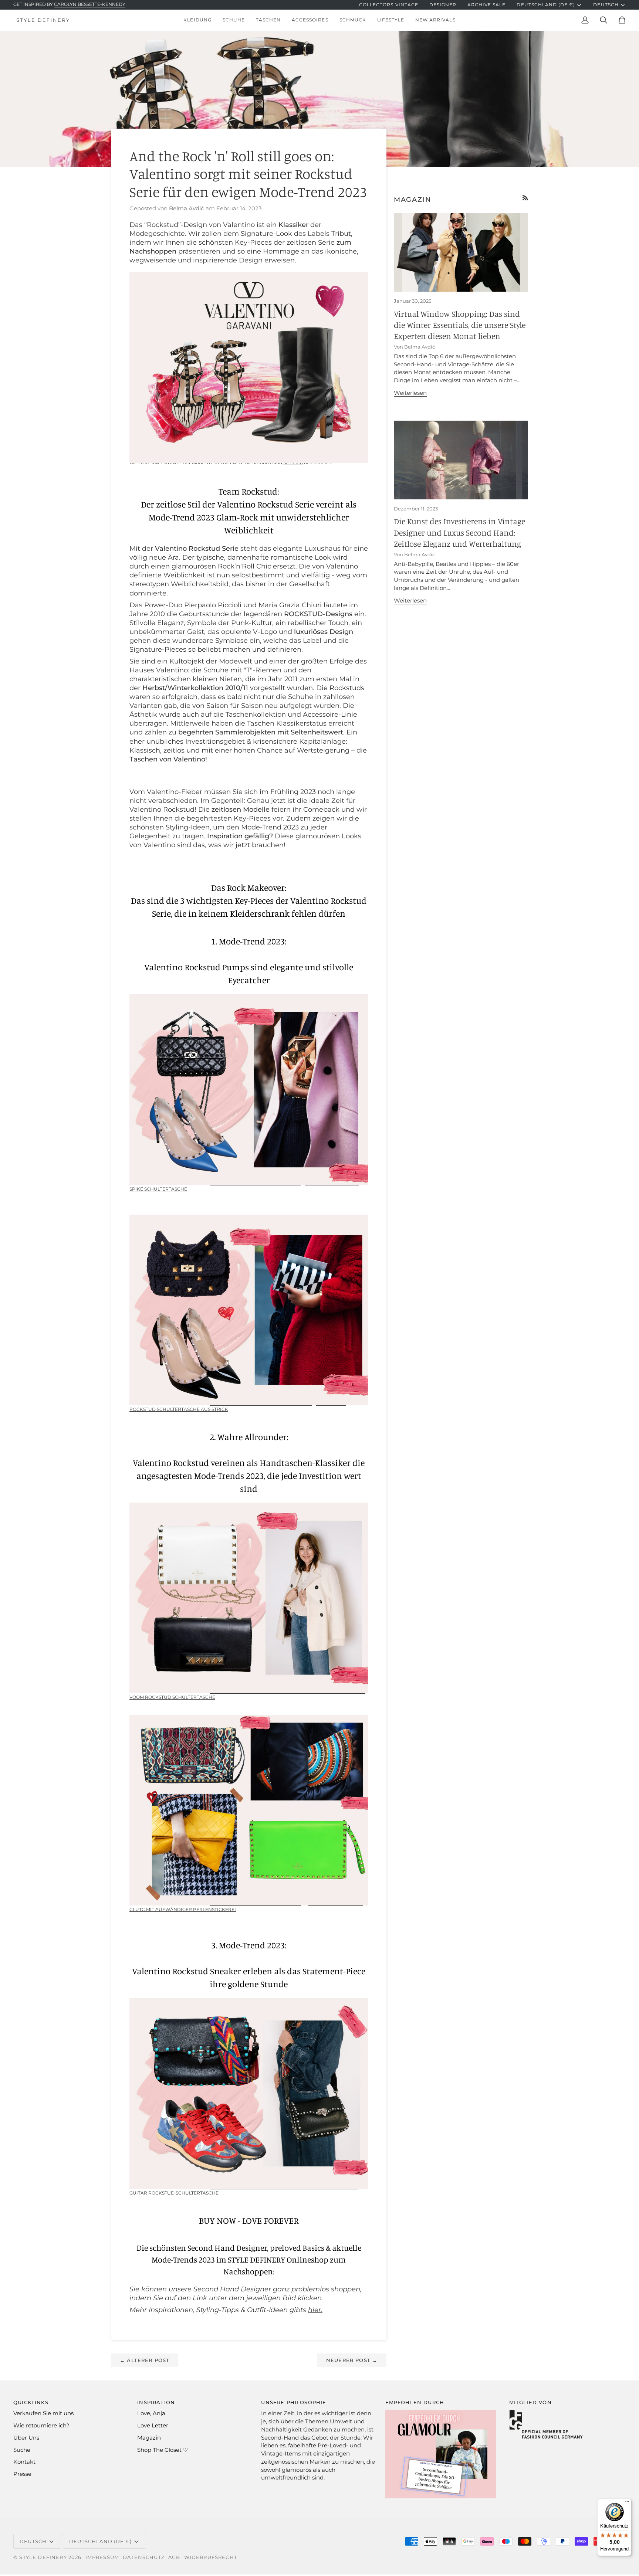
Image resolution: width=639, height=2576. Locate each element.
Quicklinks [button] (31, 2402)
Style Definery (43, 2557)
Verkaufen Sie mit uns (43, 2413)
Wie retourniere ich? (41, 2426)
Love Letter (153, 2426)
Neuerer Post (352, 2360)
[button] (197, 20)
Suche (22, 2450)
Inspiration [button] (156, 2402)
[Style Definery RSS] (525, 198)
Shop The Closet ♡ (163, 2450)
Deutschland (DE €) (546, 5)
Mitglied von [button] (530, 2402)
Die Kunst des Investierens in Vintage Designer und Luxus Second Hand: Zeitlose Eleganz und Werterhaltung (459, 532)
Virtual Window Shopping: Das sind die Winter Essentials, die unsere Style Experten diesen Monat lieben (460, 325)
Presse (22, 2474)
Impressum (102, 2557)
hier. (315, 2310)
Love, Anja (151, 2413)
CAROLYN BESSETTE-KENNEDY (90, 4)
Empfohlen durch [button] (415, 2402)
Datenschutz (144, 2557)
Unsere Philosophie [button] (294, 2402)
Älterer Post (145, 2360)
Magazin (149, 2438)
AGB (174, 2557)
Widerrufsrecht (211, 2557)
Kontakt (24, 2462)
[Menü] (627, 2503)
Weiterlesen (410, 393)
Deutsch (606, 5)
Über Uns (26, 2438)
